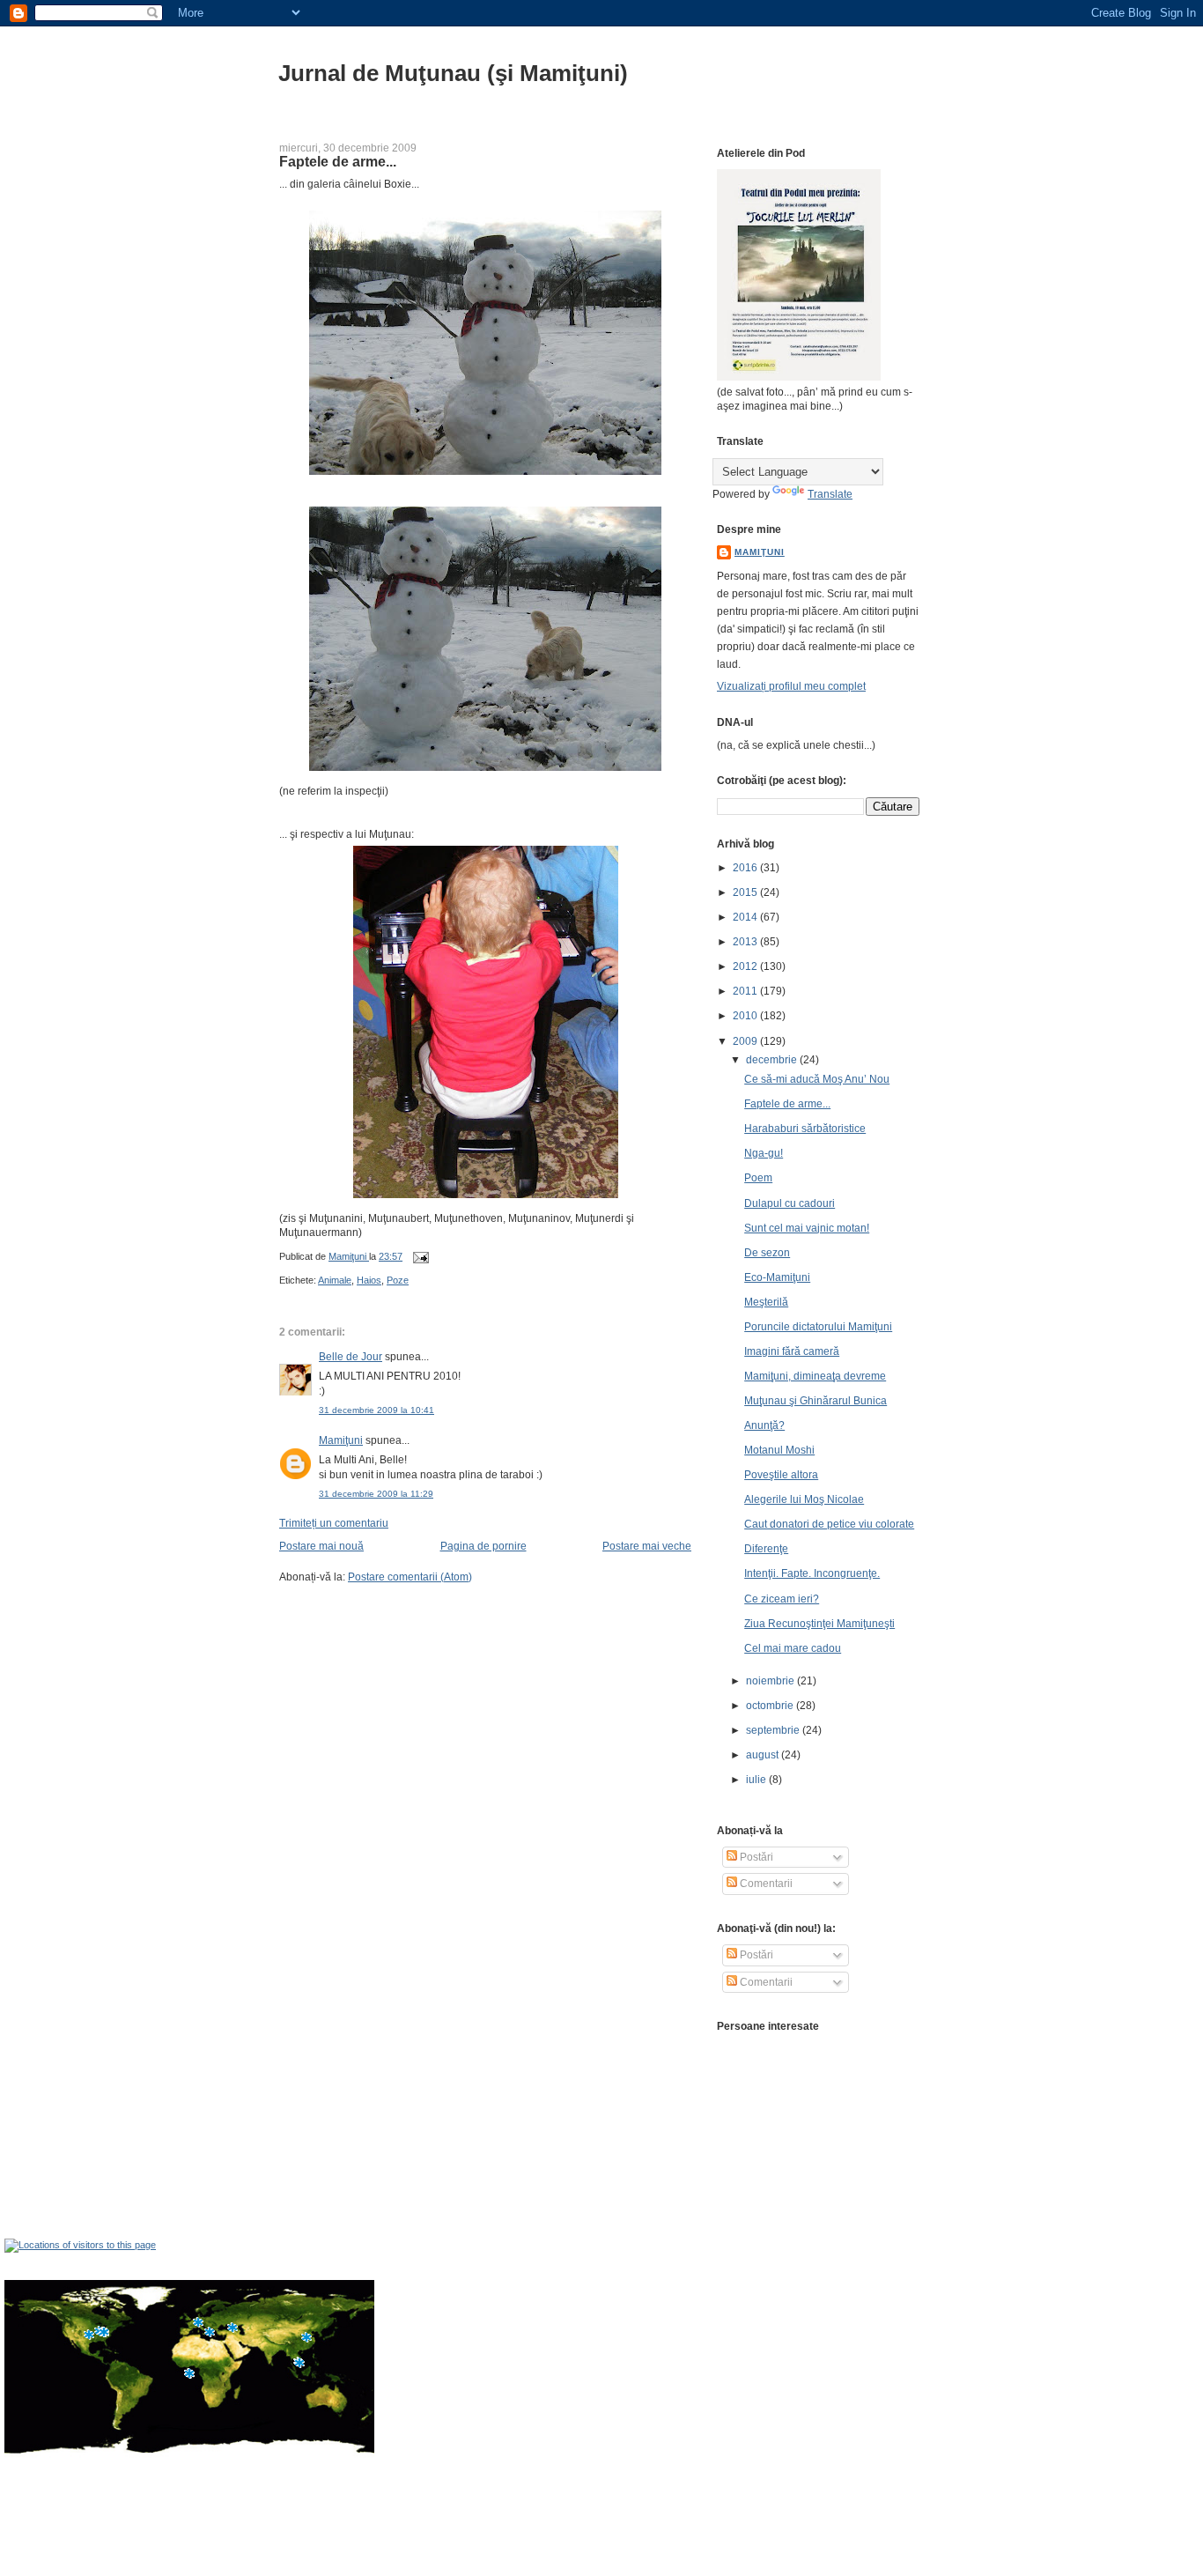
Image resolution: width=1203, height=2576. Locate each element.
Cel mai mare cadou (793, 1648)
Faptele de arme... (787, 1104)
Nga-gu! (764, 1153)
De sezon (767, 1253)
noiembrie (771, 1681)
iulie (757, 1780)
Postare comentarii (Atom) (410, 1577)
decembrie (773, 1060)
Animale (335, 1280)
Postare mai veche (647, 1546)
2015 (746, 892)
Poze (398, 1280)
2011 (746, 991)
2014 (746, 917)
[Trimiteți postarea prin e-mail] (420, 1256)
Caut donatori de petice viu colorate (829, 1524)
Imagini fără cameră (792, 1351)
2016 (746, 868)
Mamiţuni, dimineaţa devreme (815, 1376)
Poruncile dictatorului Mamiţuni (818, 1327)
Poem (758, 1178)
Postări (755, 1857)
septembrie (774, 1730)
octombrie (771, 1706)
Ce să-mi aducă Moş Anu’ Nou (817, 1079)
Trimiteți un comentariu (334, 1523)
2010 (746, 1016)
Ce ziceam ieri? (782, 1599)
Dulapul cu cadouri (790, 1203)
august (764, 1755)
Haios (369, 1280)
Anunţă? (764, 1425)
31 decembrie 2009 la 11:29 (376, 1494)
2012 (746, 966)
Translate (830, 494)
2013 (746, 942)
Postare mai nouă (321, 1546)
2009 (746, 1041)
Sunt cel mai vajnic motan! (807, 1228)
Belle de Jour (351, 1357)
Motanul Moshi (779, 1450)
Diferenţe (766, 1549)
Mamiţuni (341, 1440)
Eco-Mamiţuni (777, 1277)
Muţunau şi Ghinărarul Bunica (816, 1401)
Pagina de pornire (483, 1546)
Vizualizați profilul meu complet (791, 686)
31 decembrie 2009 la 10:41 (376, 1410)
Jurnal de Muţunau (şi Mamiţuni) (453, 73)
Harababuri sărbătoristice (805, 1129)
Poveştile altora (781, 1475)
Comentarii (765, 1884)
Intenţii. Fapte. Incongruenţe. (812, 1573)
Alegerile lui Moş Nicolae (804, 1499)
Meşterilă (766, 1302)
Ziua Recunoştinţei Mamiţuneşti (819, 1624)
